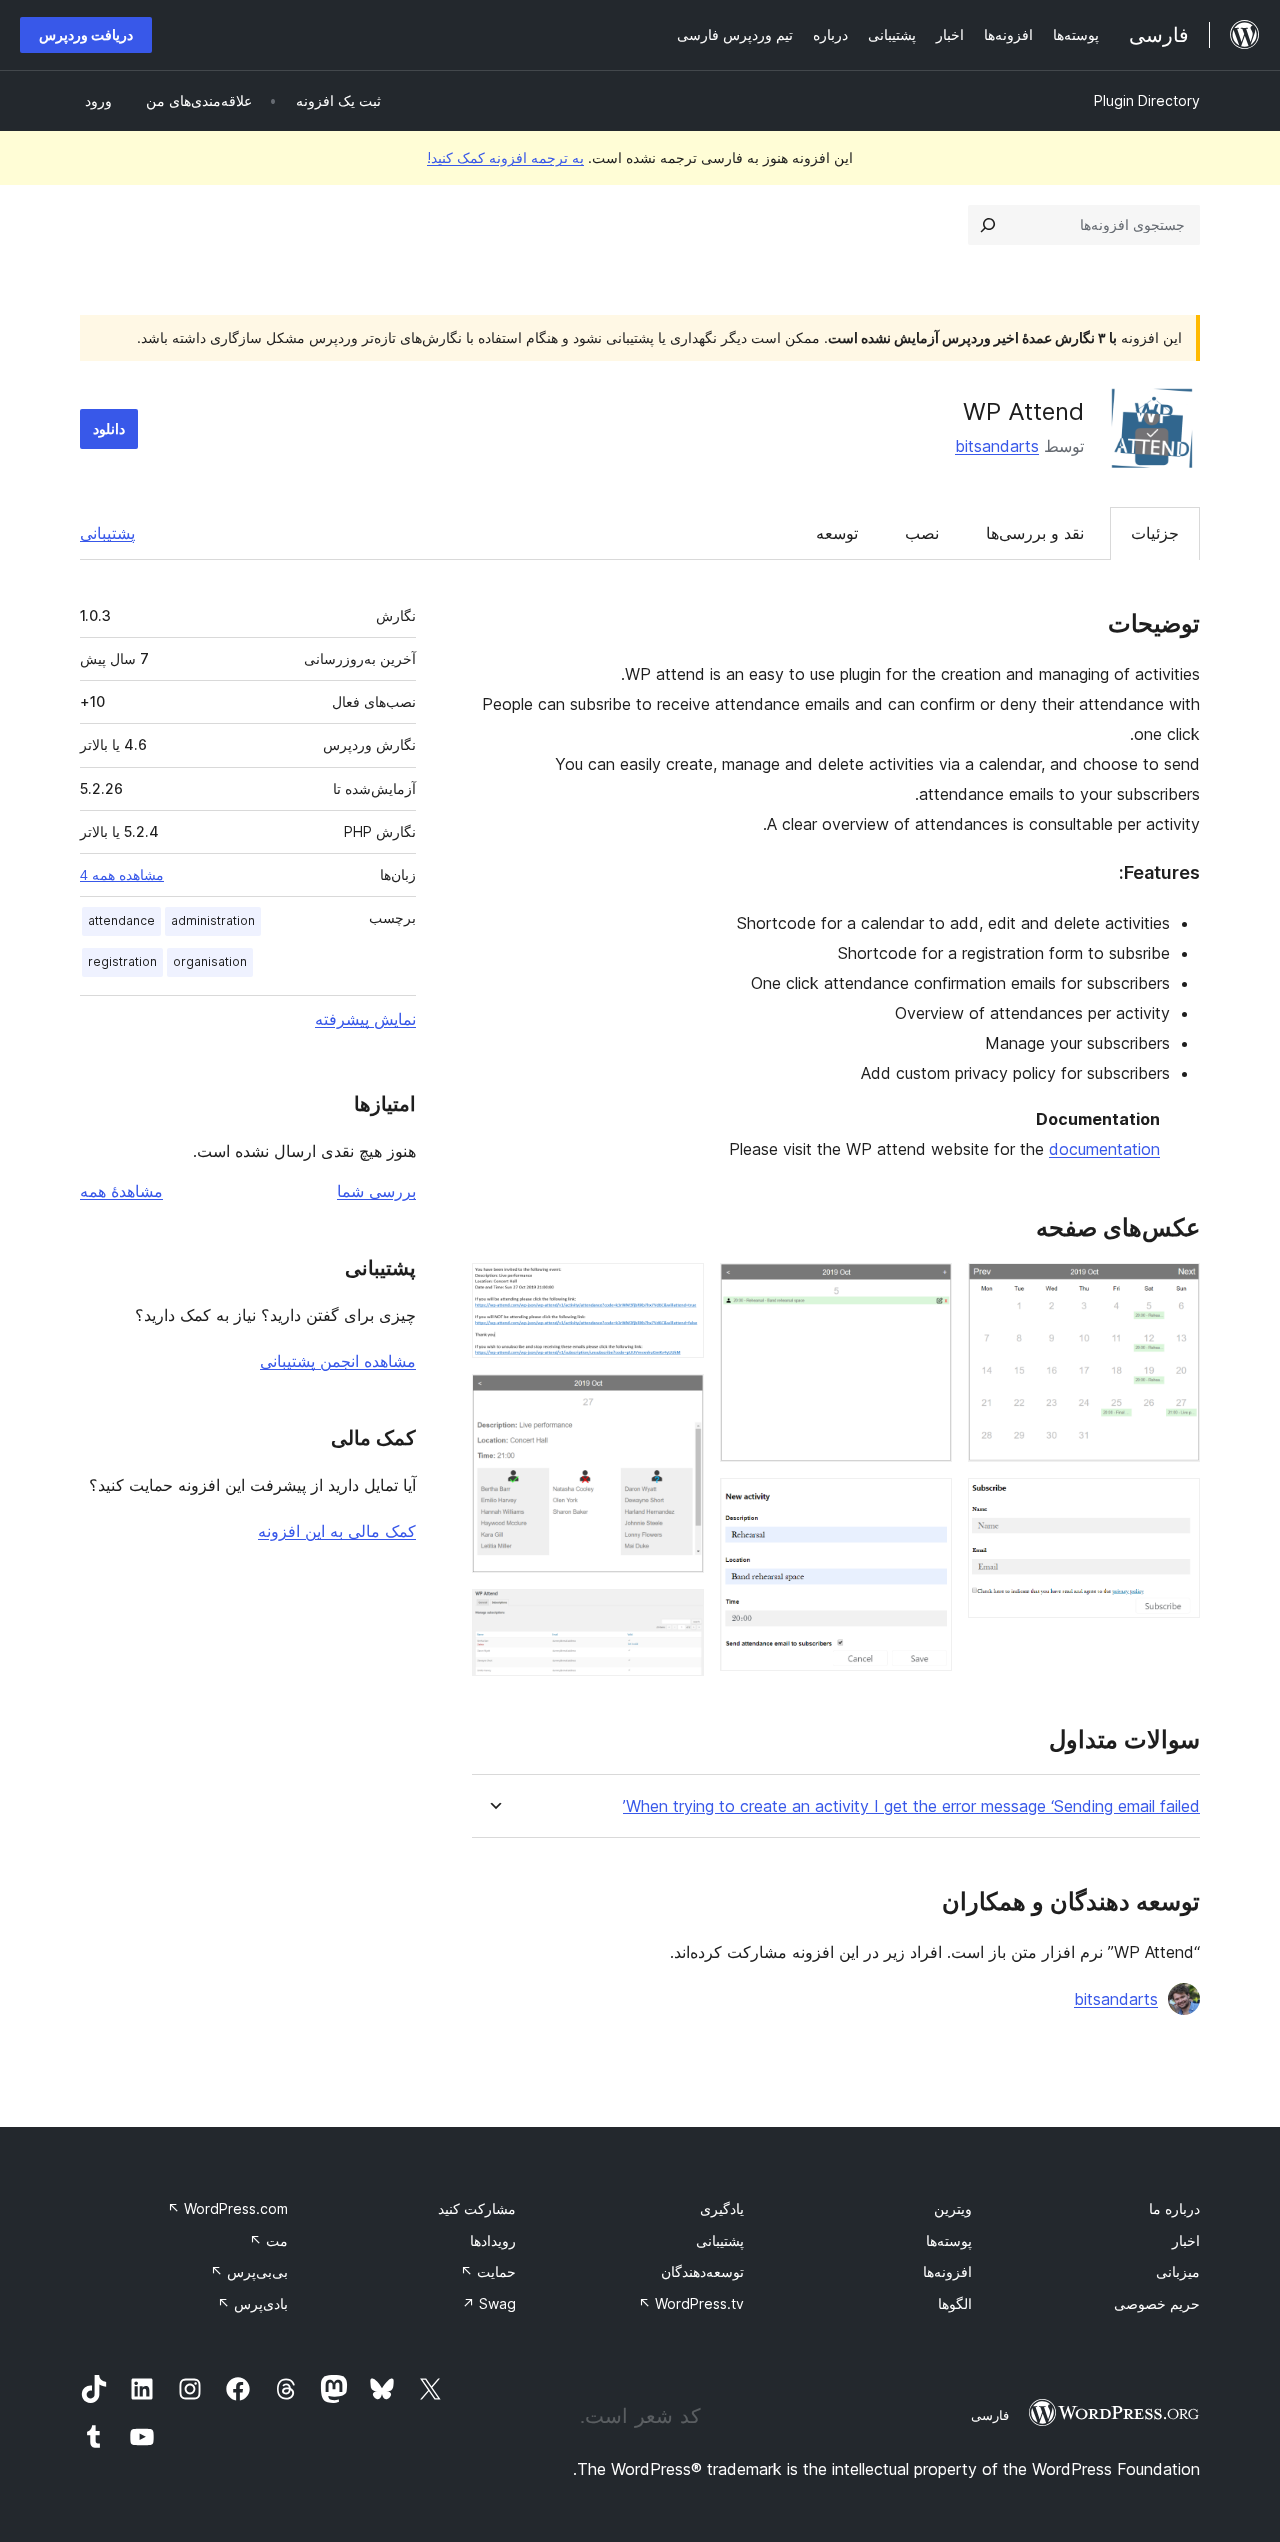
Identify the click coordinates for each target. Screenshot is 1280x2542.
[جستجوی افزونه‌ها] (988, 225)
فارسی (990, 2415)
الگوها (955, 2303)
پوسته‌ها (949, 2240)
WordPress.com (227, 2208)
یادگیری (722, 2208)
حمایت (488, 2271)
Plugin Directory (1147, 100)
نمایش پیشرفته (365, 1019)
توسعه (837, 533)
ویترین (953, 2208)
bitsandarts (997, 446)
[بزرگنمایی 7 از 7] (677, 1616)
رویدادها (493, 2240)
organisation (210, 961)
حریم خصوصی (1157, 2303)
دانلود (109, 428)
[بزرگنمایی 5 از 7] (677, 1290)
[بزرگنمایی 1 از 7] (1173, 1290)
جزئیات (1155, 533)
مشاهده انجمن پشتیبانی (338, 1361)
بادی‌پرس (252, 2303)
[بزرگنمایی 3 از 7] (925, 1290)
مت (268, 2240)
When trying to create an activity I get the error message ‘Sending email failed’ (911, 1806)
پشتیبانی (107, 533)
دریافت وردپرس (86, 34)
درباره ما (1174, 2208)
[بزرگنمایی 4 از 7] (925, 1505)
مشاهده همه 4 (122, 875)
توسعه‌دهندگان (702, 2271)
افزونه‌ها (947, 2271)
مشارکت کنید (477, 2208)
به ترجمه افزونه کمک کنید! (505, 157)
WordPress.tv (691, 2303)
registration (122, 961)
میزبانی (1178, 2271)
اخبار (1186, 2240)
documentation (1104, 1149)
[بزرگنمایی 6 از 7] (677, 1401)
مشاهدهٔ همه (121, 1191)
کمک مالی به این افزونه (337, 1531)
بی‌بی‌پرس (249, 2271)
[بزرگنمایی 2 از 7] (1173, 1505)
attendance (121, 920)
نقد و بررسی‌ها (1035, 533)
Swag (489, 2303)
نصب (922, 533)
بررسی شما (376, 1191)
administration (213, 920)
